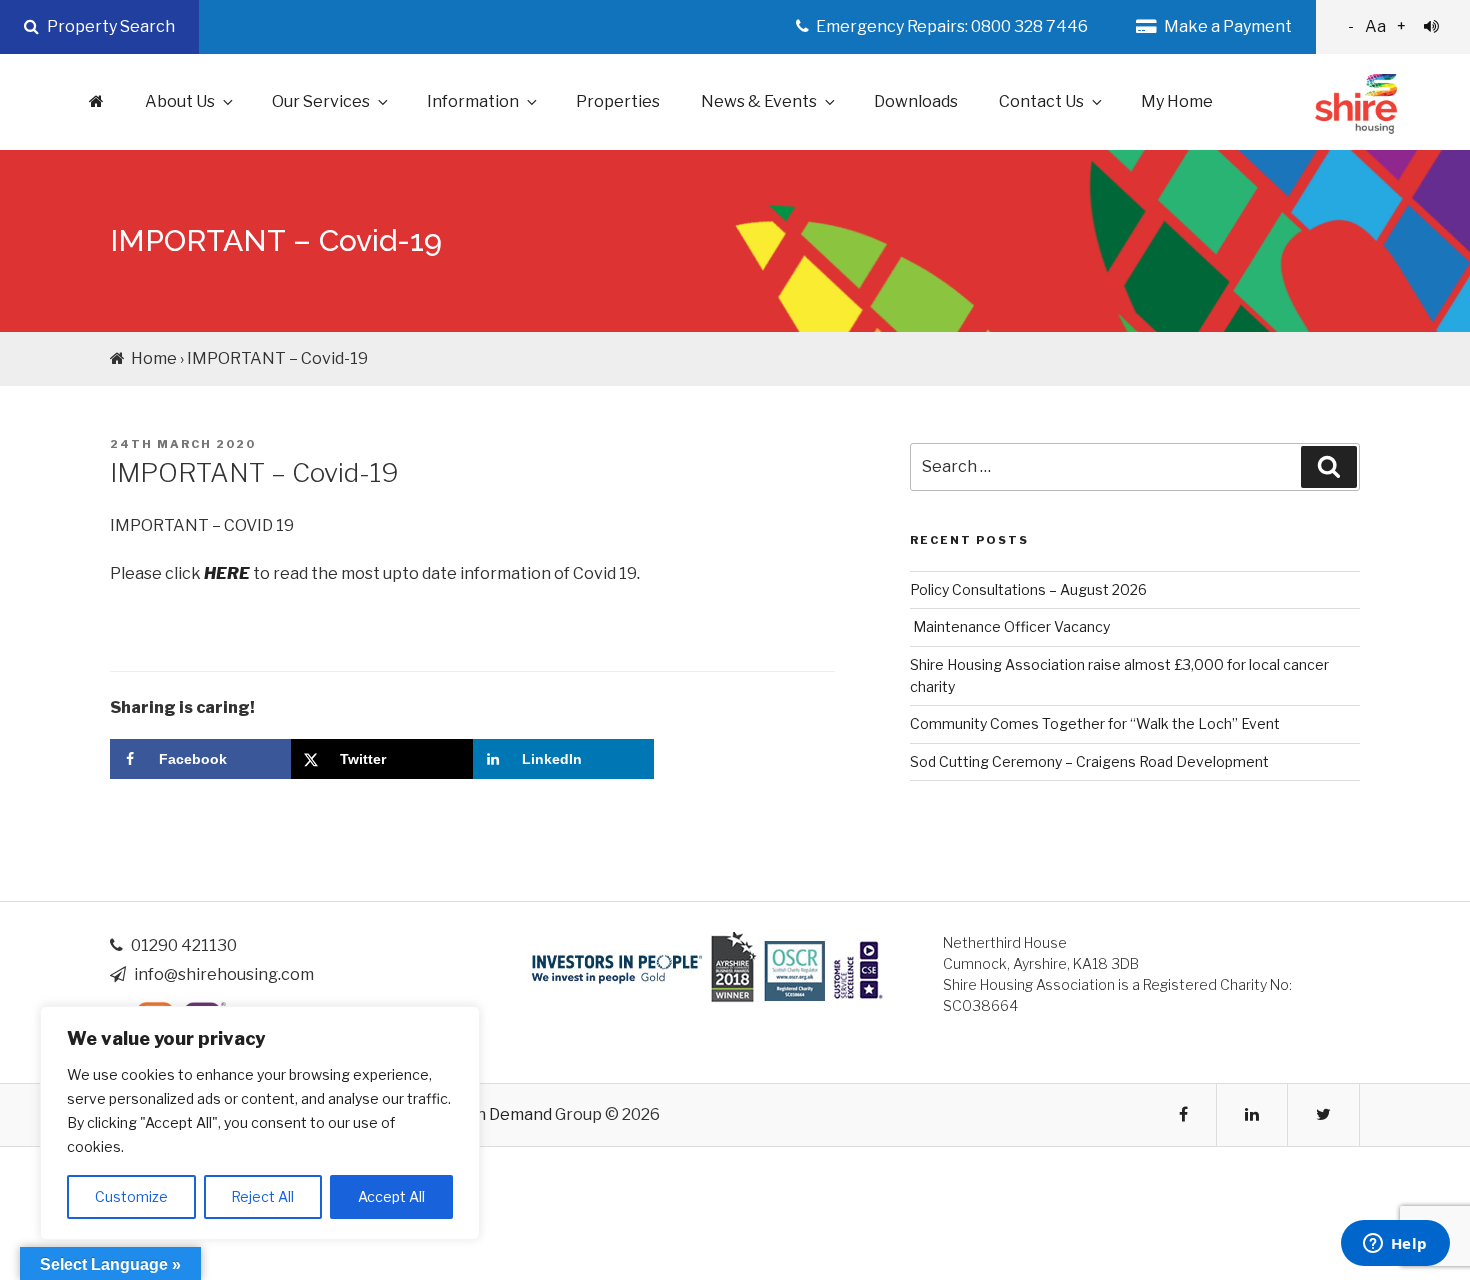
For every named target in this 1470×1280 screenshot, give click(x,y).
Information (473, 101)
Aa (1377, 26)
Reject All (262, 1196)
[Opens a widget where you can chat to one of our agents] (1395, 1245)
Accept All (391, 1196)
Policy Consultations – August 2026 (1028, 589)
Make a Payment (1226, 26)
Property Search (109, 26)
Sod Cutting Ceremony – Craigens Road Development (1089, 761)
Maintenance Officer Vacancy (1010, 626)
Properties (618, 101)
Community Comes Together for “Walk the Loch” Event (1095, 723)
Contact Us (1041, 101)
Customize (131, 1196)
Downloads (916, 101)
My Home (1177, 101)
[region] (260, 1123)
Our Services (321, 101)
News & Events (759, 101)
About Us (180, 101)
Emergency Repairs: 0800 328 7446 (950, 26)
